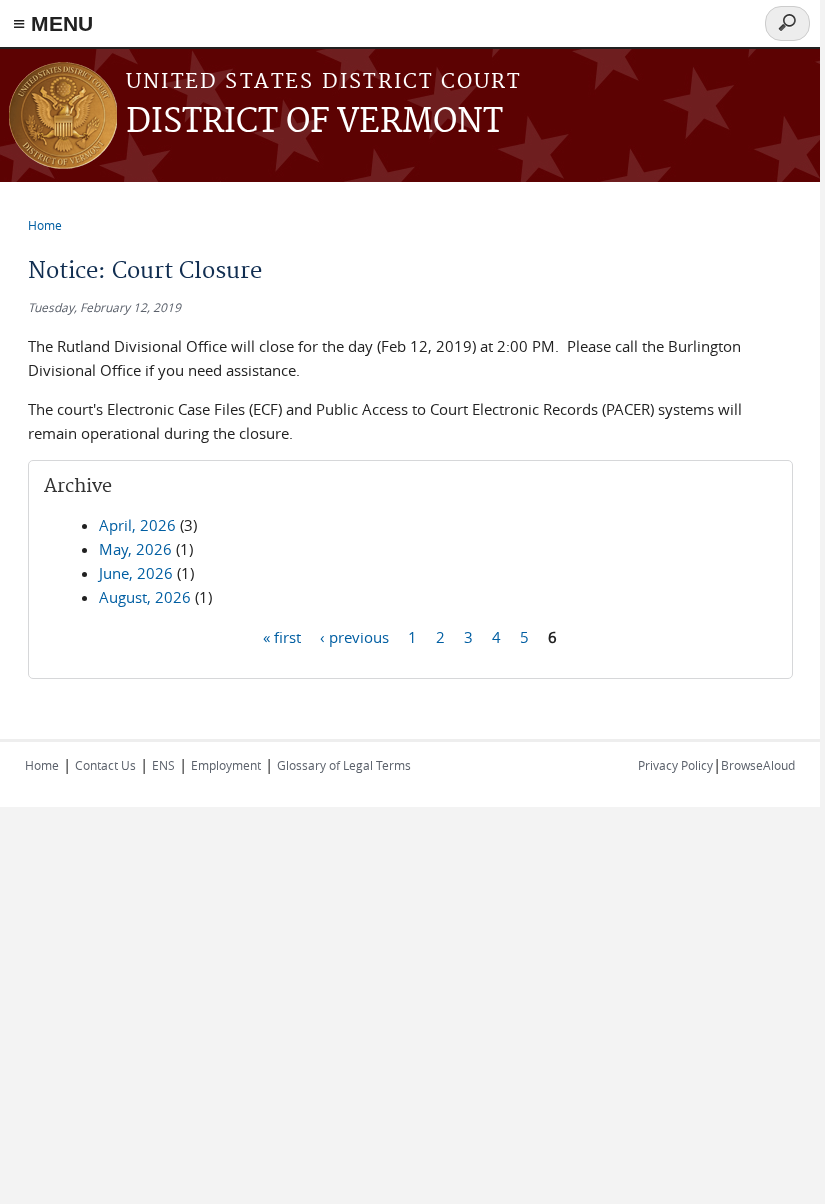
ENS (163, 765)
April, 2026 (137, 525)
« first (282, 636)
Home (45, 225)
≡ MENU (53, 23)
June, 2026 (136, 573)
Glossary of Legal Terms (344, 765)
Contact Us (105, 765)
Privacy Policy (675, 765)
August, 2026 (145, 597)
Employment (226, 765)
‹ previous (354, 636)
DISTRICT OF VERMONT (314, 122)
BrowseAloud (758, 765)
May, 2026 (135, 549)
